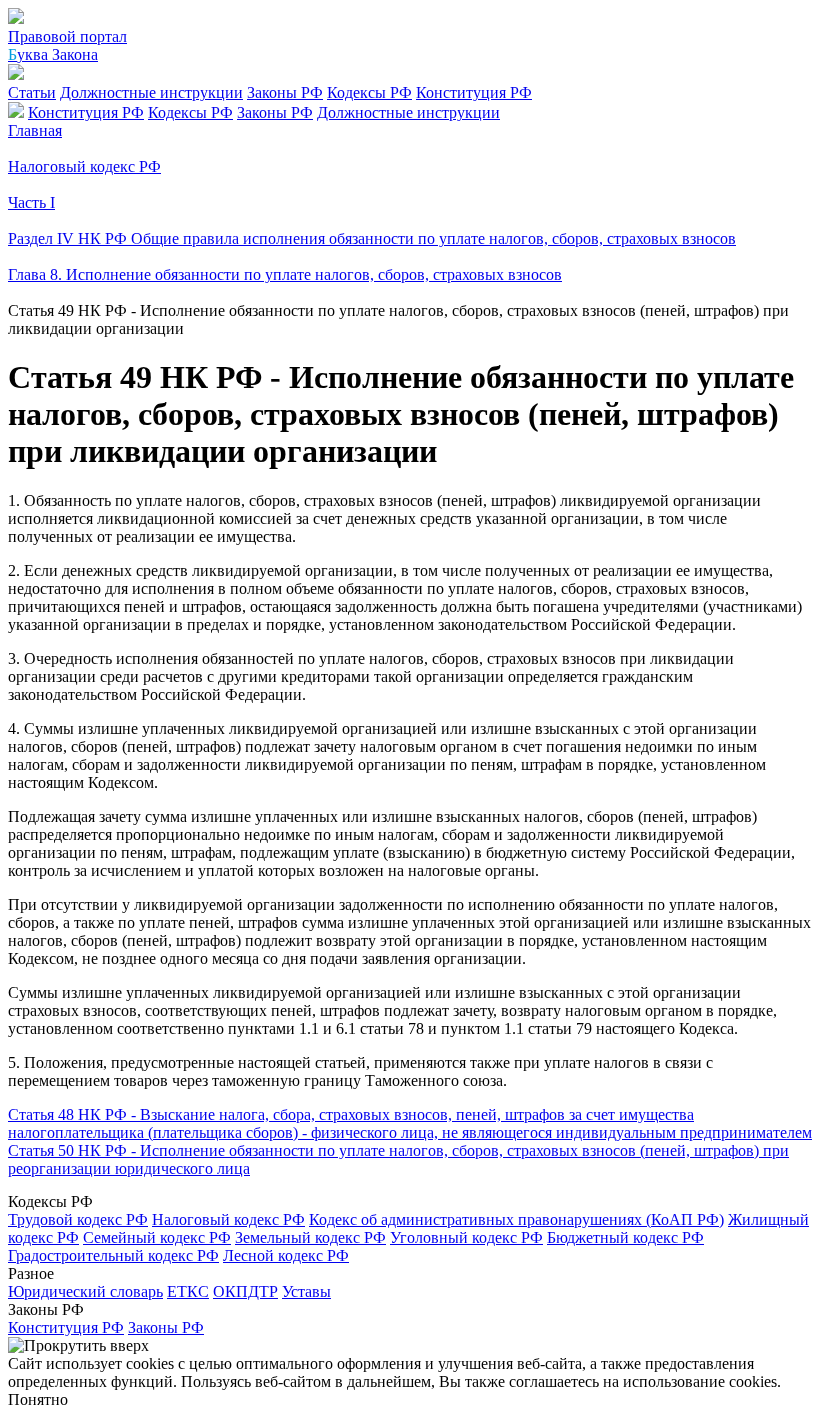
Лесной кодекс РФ (286, 1255)
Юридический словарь (85, 1291)
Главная (35, 130)
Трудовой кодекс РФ (78, 1219)
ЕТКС (188, 1291)
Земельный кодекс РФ (310, 1237)
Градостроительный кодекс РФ (113, 1255)
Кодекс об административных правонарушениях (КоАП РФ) (516, 1219)
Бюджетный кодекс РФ (625, 1237)
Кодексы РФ (369, 92)
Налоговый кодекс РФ (228, 1219)
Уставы (306, 1291)
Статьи (32, 92)
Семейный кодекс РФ (157, 1237)
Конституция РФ (474, 92)
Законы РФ (285, 92)
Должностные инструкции (151, 92)
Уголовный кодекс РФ (466, 1237)
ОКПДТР (245, 1291)
